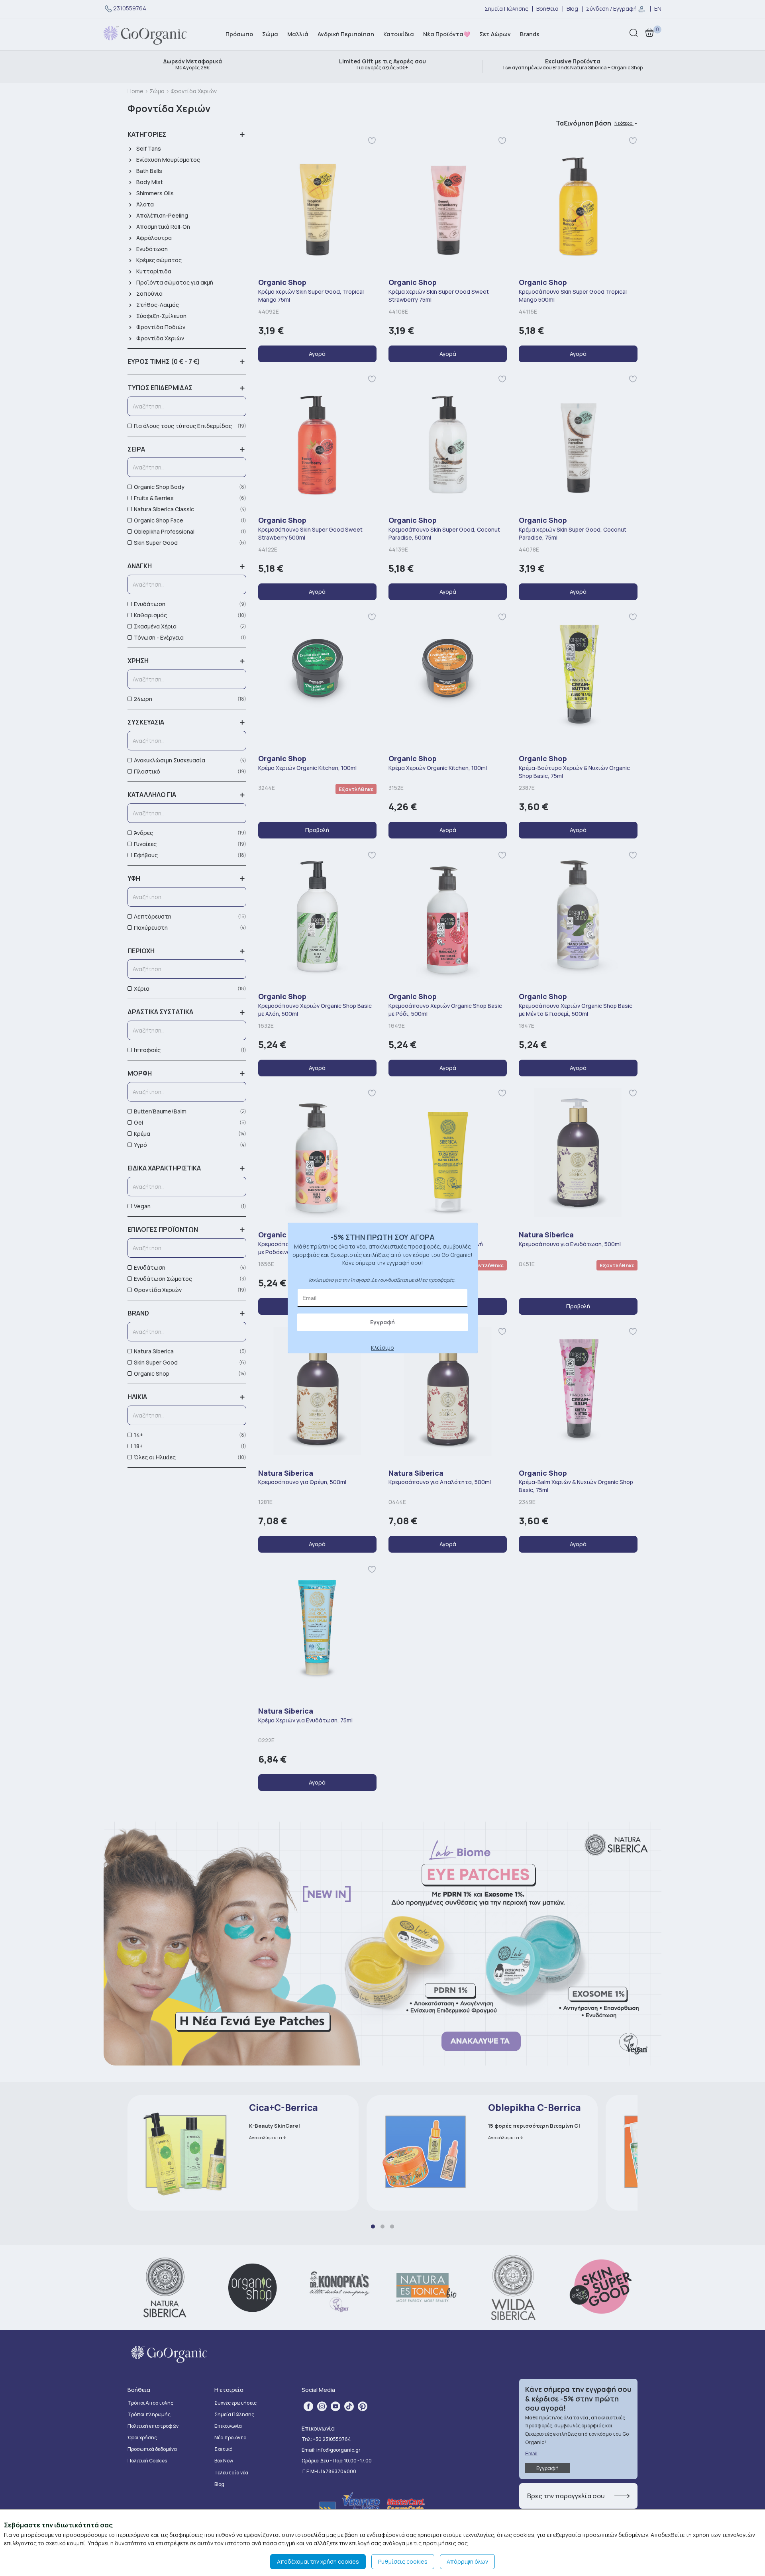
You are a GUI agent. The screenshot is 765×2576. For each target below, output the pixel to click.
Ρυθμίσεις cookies (403, 2561)
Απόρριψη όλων (467, 2561)
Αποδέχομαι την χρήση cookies (318, 2561)
